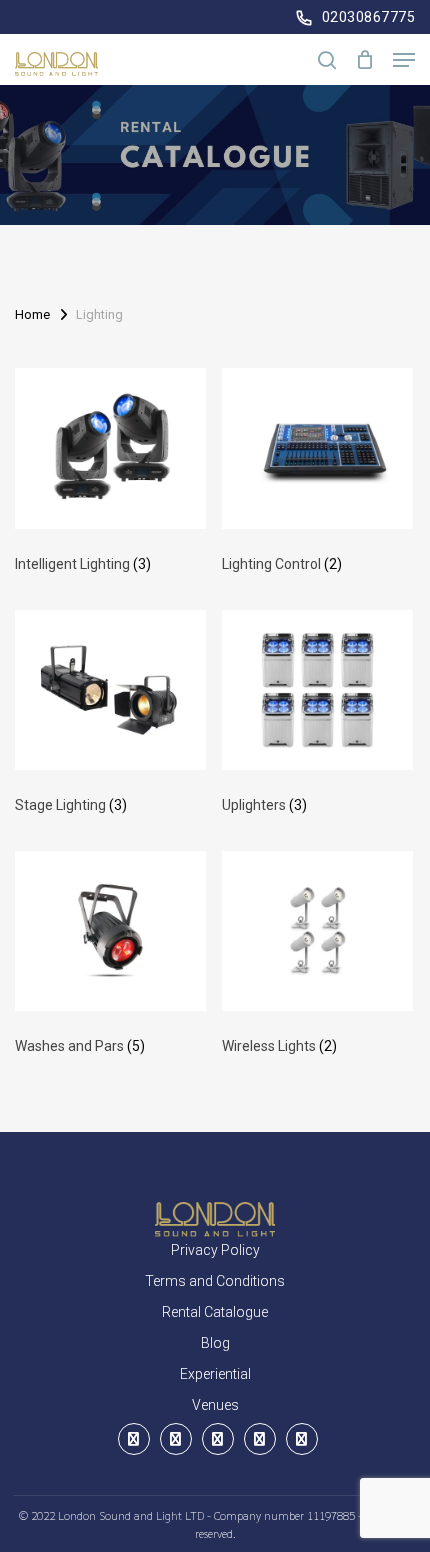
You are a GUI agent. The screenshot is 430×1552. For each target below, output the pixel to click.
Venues (215, 1405)
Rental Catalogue (215, 1312)
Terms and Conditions (215, 1281)
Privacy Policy (215, 1250)
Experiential (215, 1374)
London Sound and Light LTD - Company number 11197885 (208, 1515)
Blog (215, 1343)
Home (32, 314)
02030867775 (369, 17)
